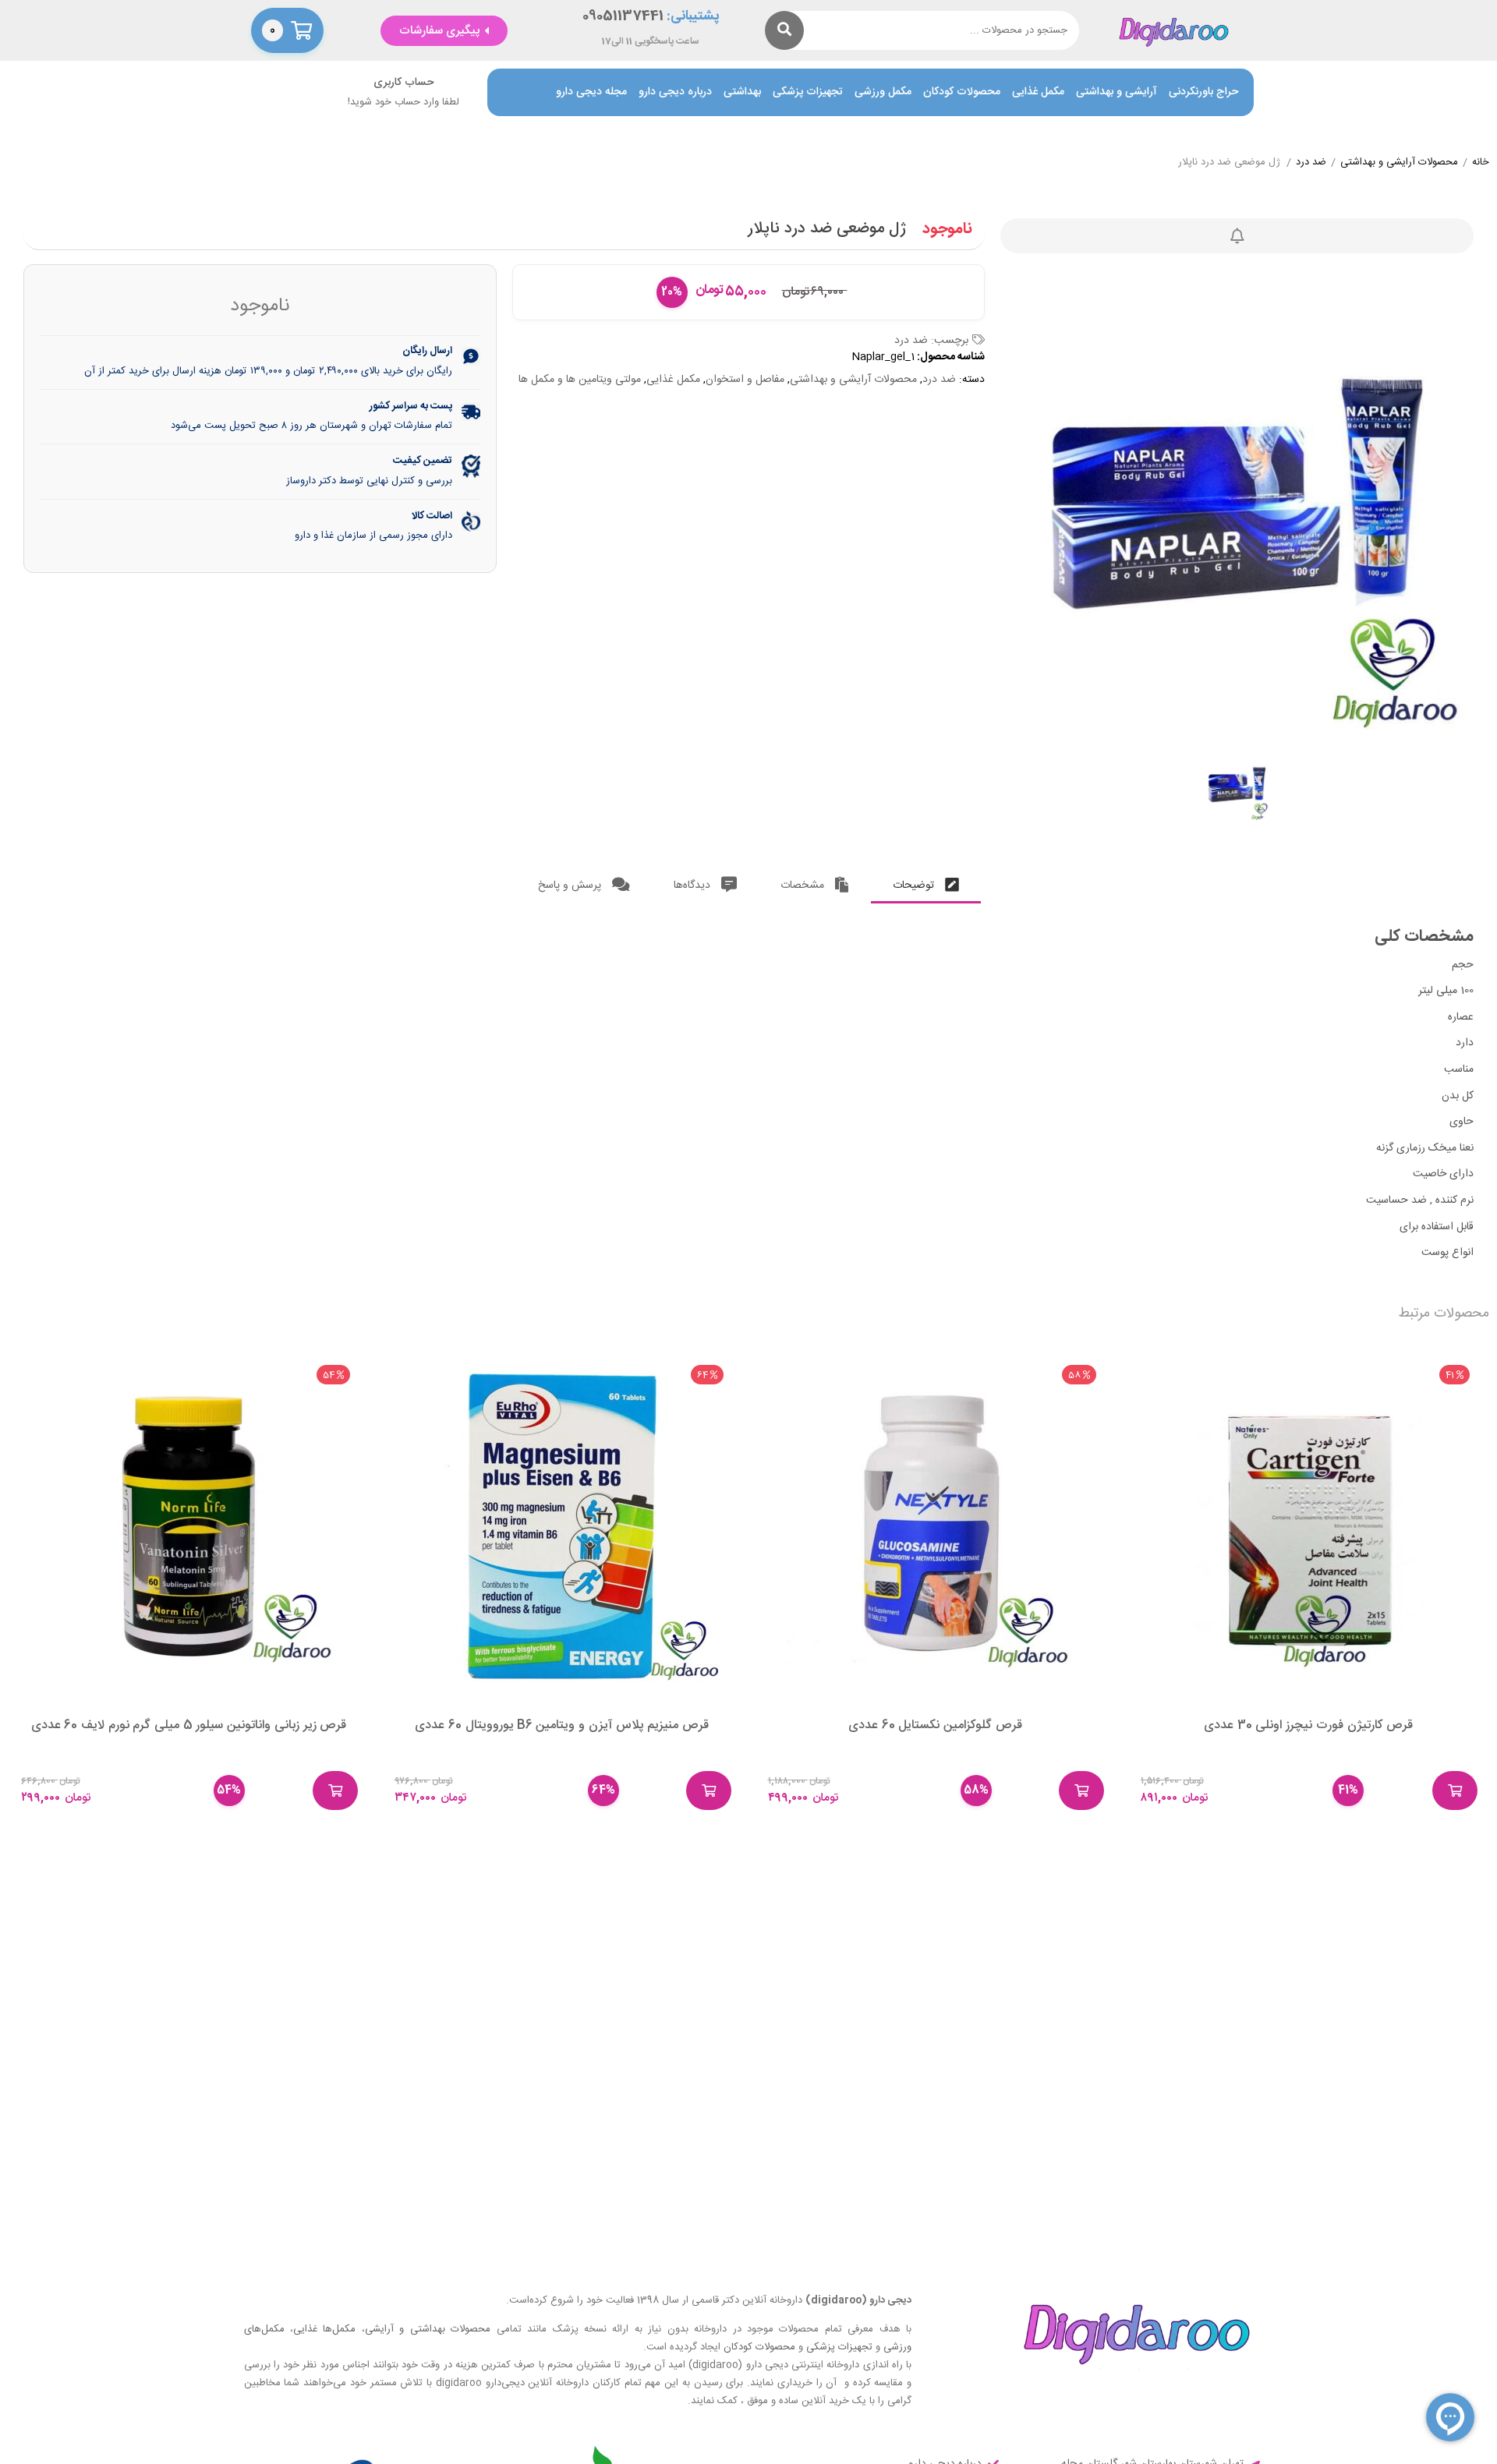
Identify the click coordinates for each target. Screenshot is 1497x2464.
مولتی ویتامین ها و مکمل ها (580, 380)
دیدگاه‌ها (694, 886)
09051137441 (623, 17)
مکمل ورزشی (883, 92)
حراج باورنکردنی (1203, 92)
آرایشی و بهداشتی (1117, 92)
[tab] (926, 882)
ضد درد (1311, 163)
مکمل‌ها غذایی (324, 2329)
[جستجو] (784, 30)
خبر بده (1237, 236)
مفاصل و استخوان (745, 380)
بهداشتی (742, 92)
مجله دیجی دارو (591, 92)
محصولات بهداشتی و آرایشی (428, 2329)
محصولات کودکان (962, 92)
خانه (1481, 163)
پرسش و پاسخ (571, 886)
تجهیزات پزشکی (808, 92)
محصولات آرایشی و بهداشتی (1399, 163)
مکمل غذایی (1038, 92)
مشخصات (804, 886)
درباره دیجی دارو (675, 92)
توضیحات (915, 886)
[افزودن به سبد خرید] (1455, 1791)
